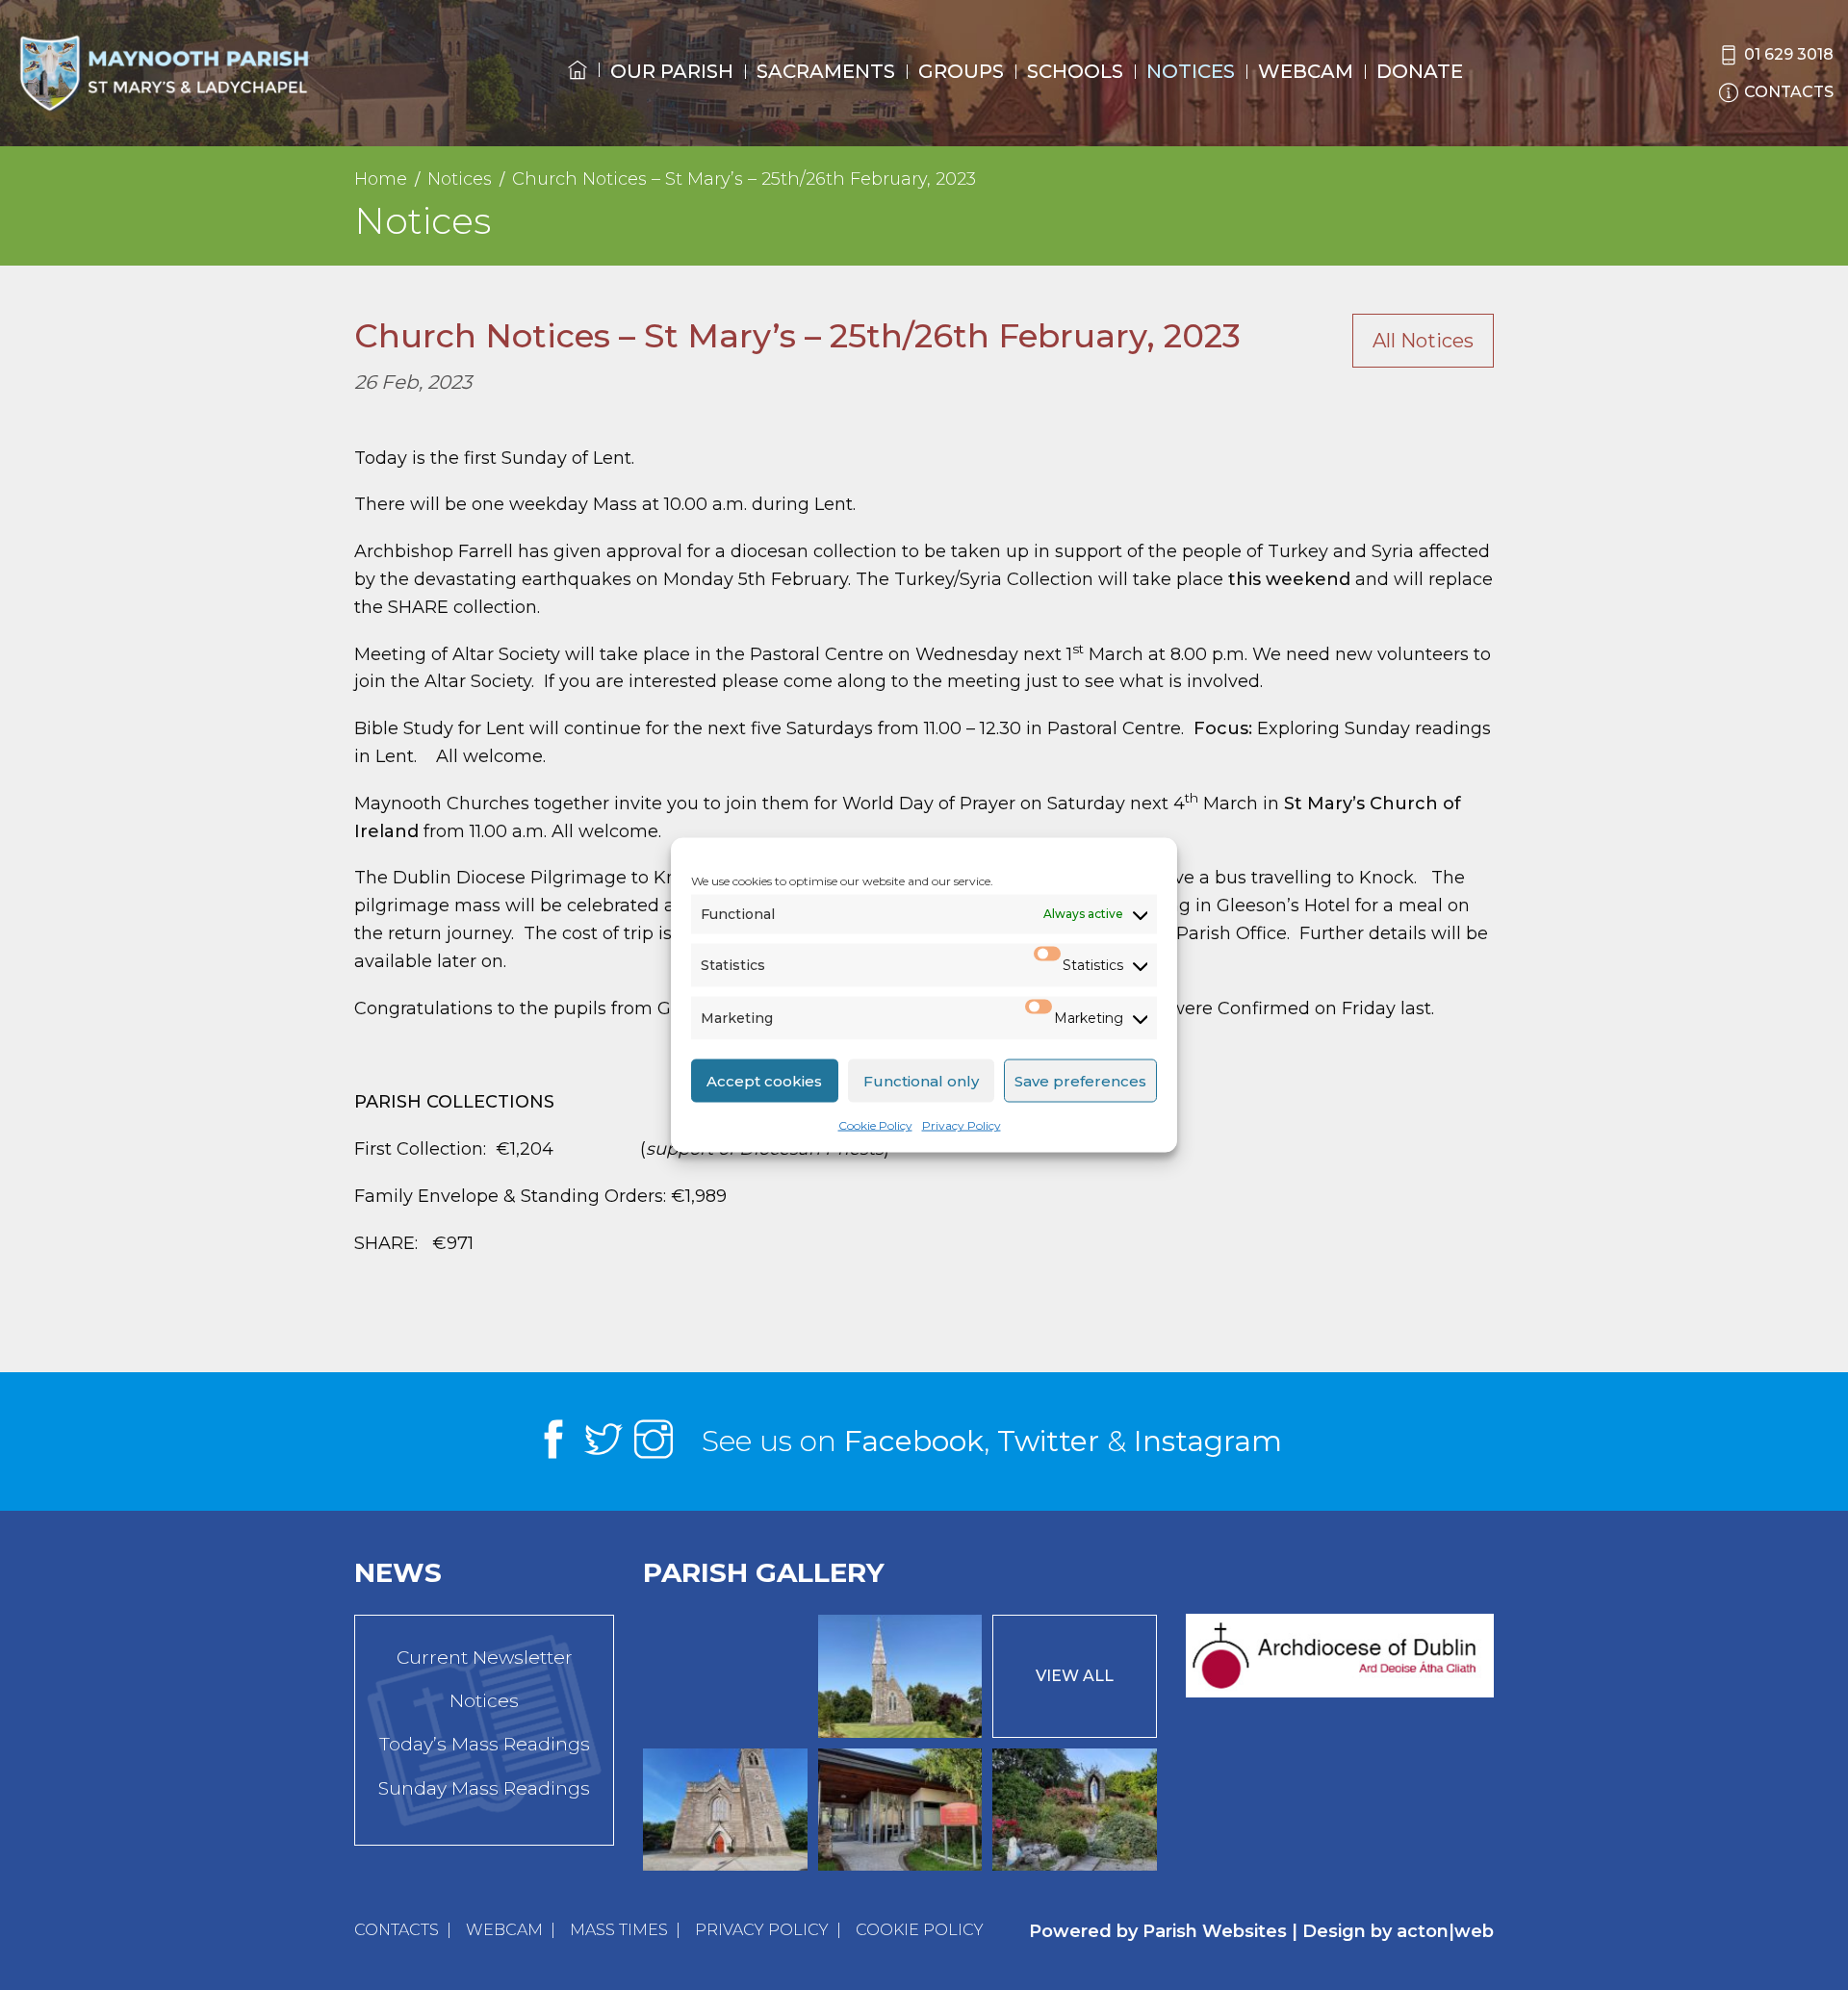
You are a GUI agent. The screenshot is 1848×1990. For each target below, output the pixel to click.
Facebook (914, 1441)
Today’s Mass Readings (485, 1744)
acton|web (1445, 1931)
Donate (1420, 71)
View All (1075, 1676)
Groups (961, 71)
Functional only (921, 1080)
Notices (1191, 71)
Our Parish (672, 71)
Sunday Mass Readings (484, 1788)
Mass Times (619, 1930)
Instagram (1208, 1441)
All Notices (1423, 341)
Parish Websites (1215, 1931)
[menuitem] (577, 88)
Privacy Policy (962, 1125)
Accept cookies (764, 1080)
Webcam (1306, 71)
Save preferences (1080, 1080)
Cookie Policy (875, 1125)
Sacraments (826, 71)
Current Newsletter (485, 1658)
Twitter (1048, 1441)
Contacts (397, 1930)
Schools (1075, 71)
